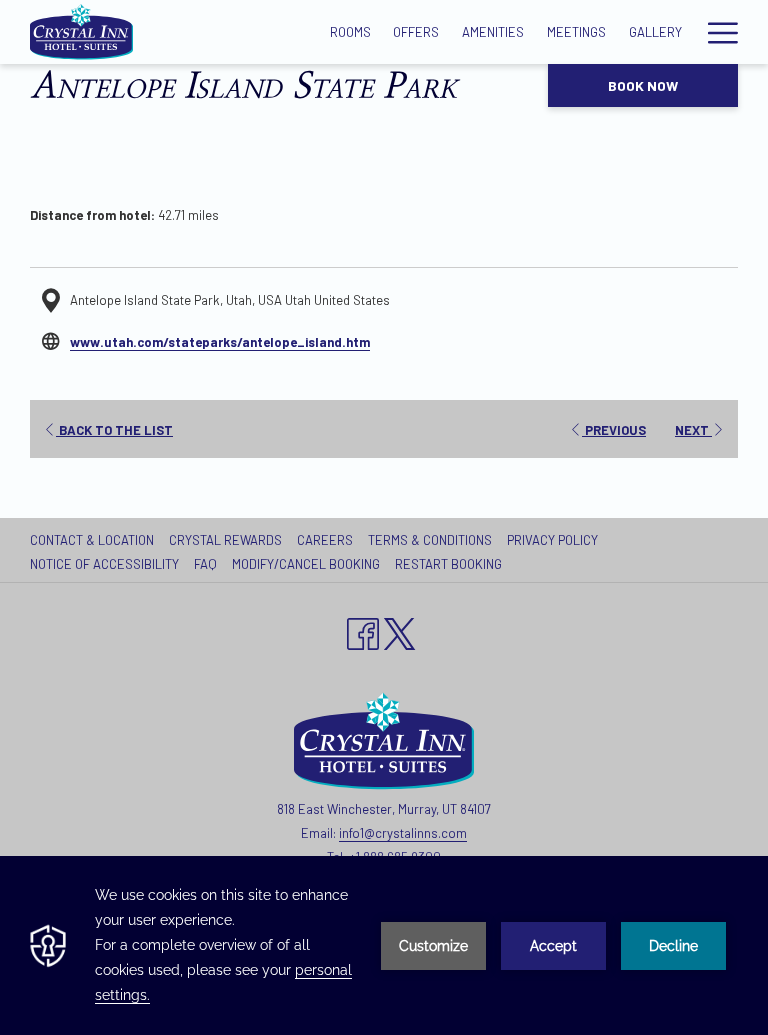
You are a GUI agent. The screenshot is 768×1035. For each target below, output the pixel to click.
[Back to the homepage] (81, 32)
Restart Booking (448, 564)
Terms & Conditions (430, 540)
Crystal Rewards (225, 540)
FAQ (205, 564)
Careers (327, 540)
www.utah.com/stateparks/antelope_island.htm (220, 342)
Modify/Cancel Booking (306, 564)
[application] (384, 945)
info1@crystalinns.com (403, 833)
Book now (643, 85)
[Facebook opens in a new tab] (363, 630)
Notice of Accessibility (104, 564)
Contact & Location (92, 540)
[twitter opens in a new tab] (400, 630)
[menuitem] (94, 540)
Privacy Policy (555, 540)
